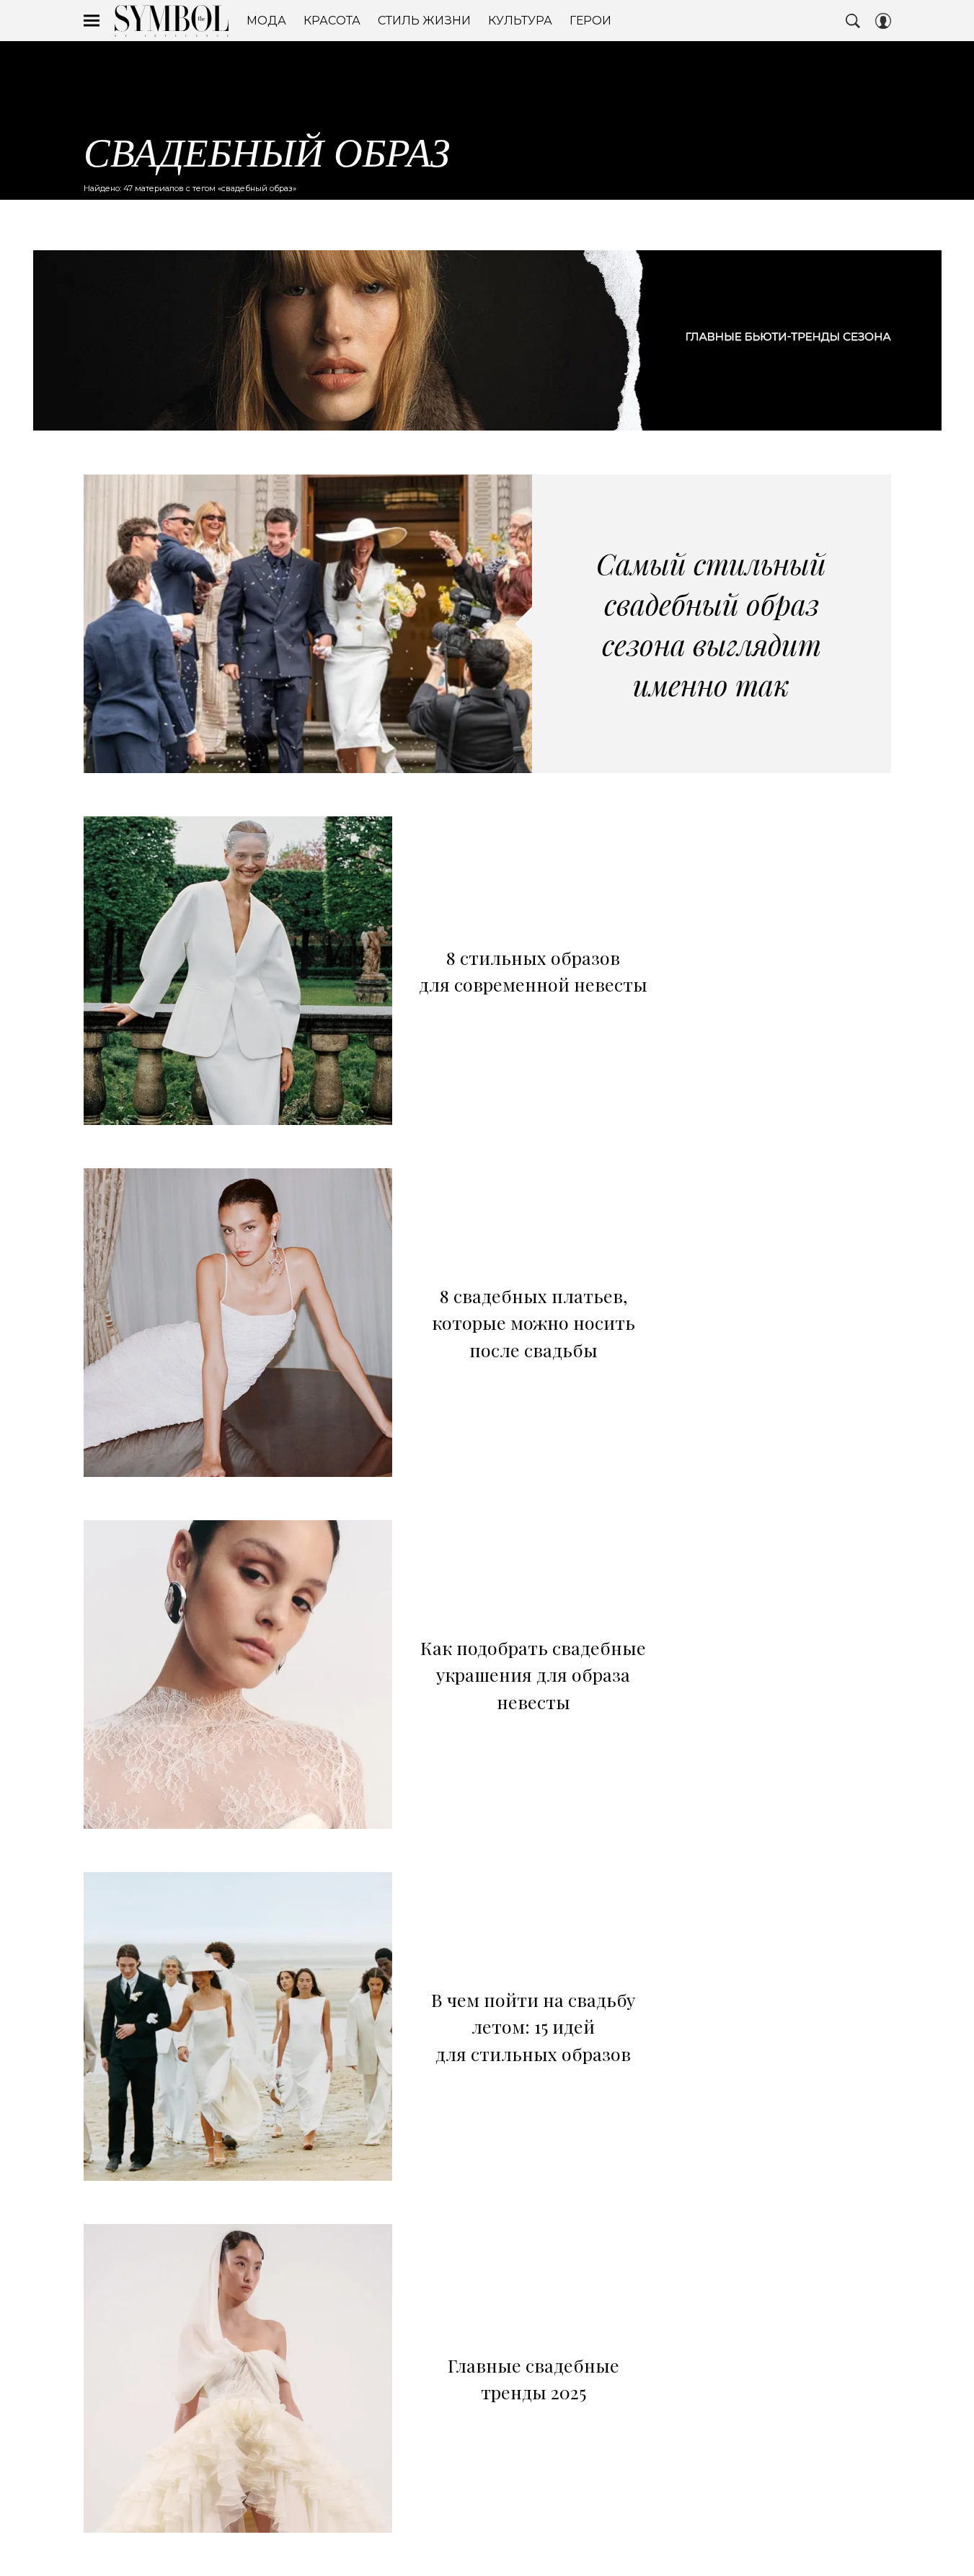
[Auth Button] (883, 21)
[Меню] (92, 21)
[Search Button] (853, 21)
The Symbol (172, 21)
